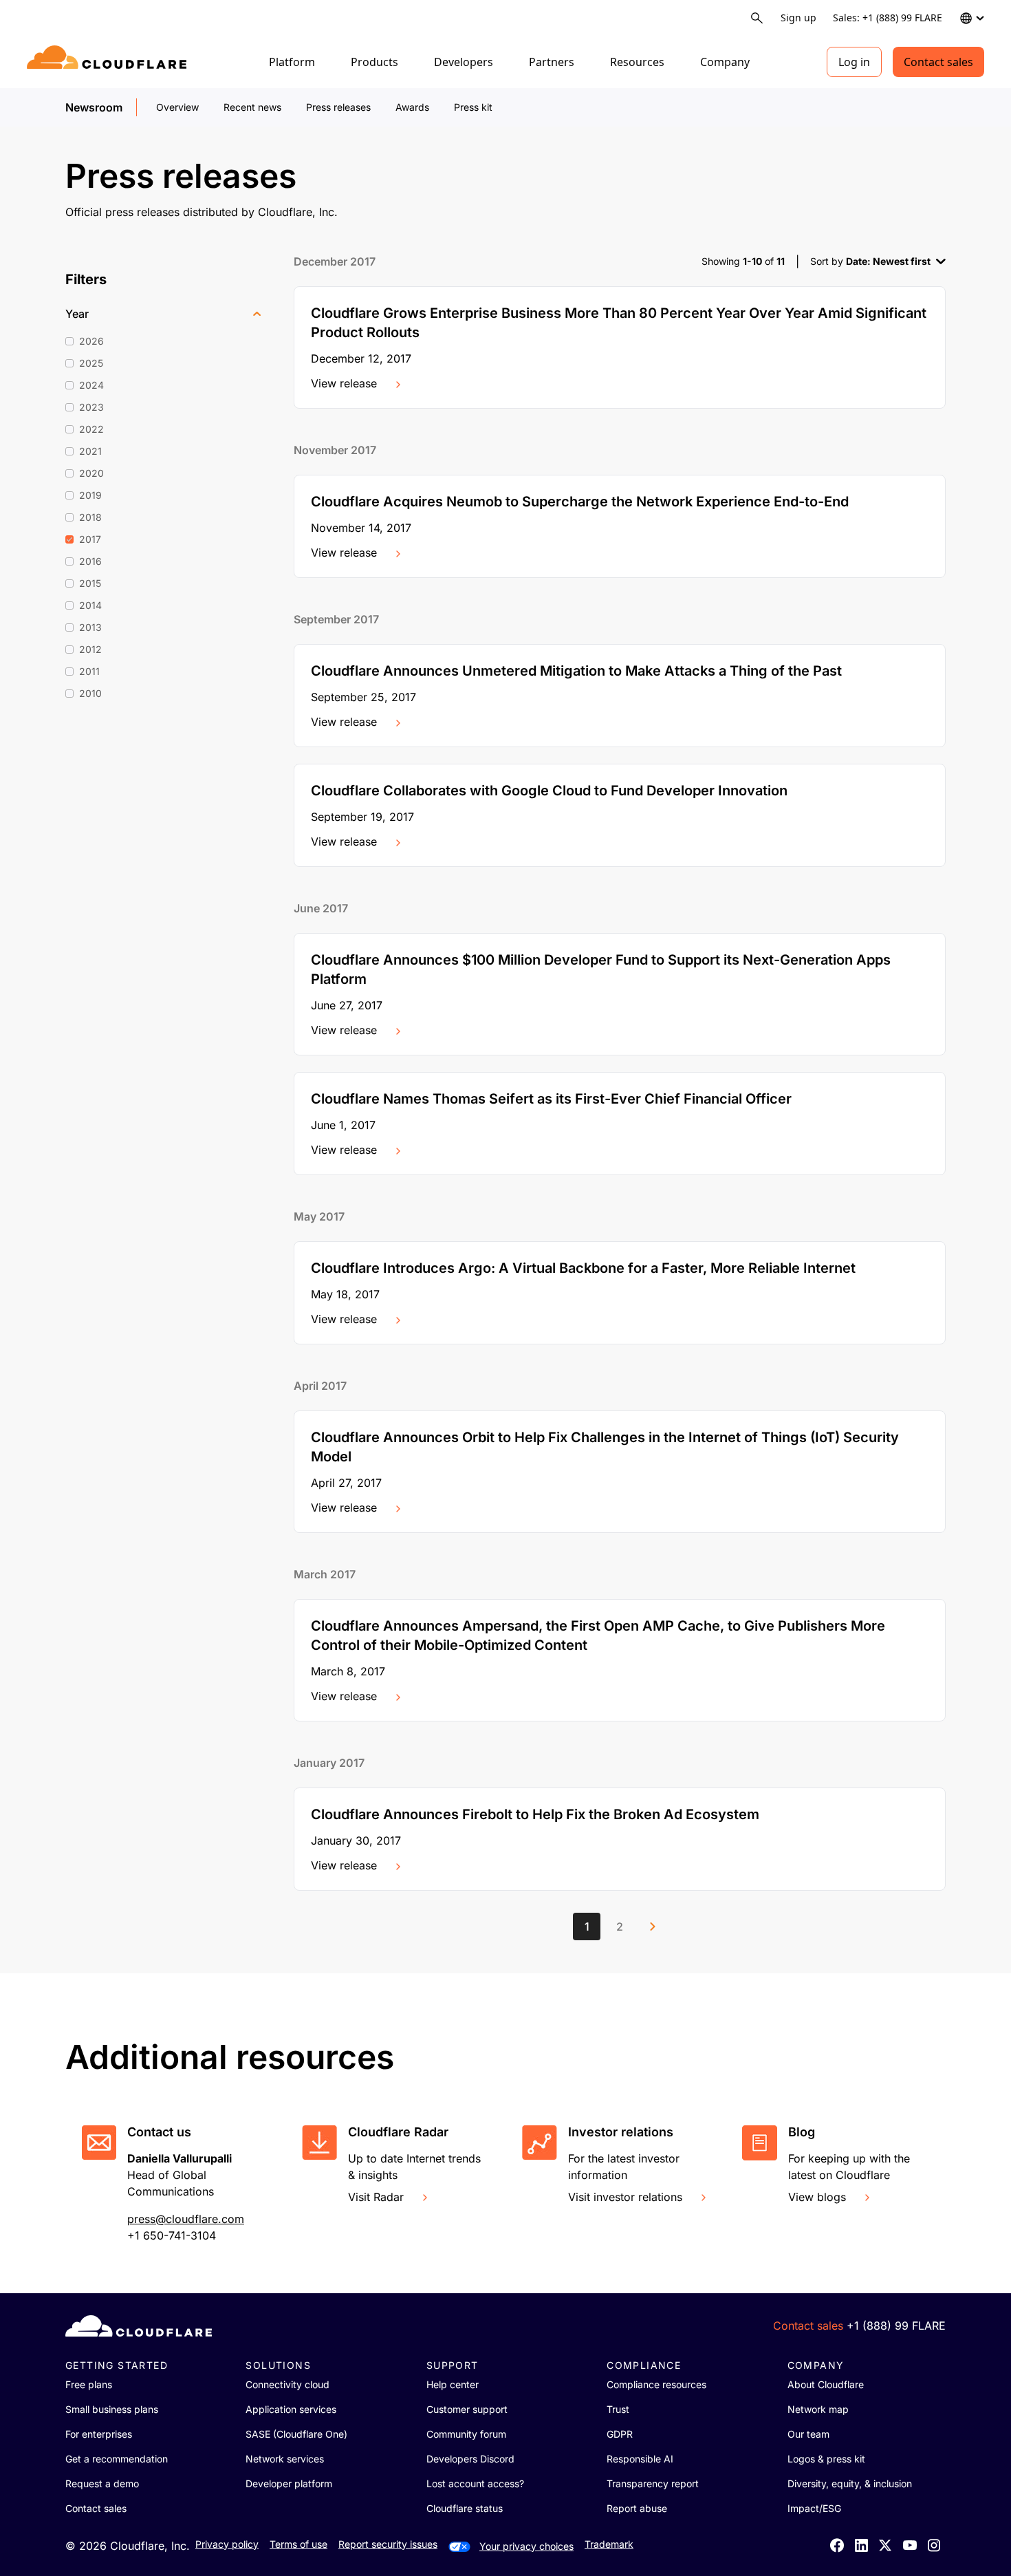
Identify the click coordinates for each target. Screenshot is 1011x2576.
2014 (90, 605)
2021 (90, 451)
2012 (90, 649)
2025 (91, 363)
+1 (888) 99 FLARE (896, 2326)
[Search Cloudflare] (757, 18)
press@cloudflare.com (186, 2219)
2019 (90, 495)
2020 (91, 473)
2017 (90, 539)
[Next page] (653, 1926)
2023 (91, 407)
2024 (91, 385)
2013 (90, 627)
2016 (90, 561)
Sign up (798, 18)
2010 (90, 693)
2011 (89, 671)
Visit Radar (376, 2197)
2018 (90, 517)
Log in (854, 62)
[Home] (109, 62)
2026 (91, 341)
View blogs (817, 2197)
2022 (91, 429)
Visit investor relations (625, 2197)
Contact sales (938, 62)
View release (344, 383)
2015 (90, 583)
